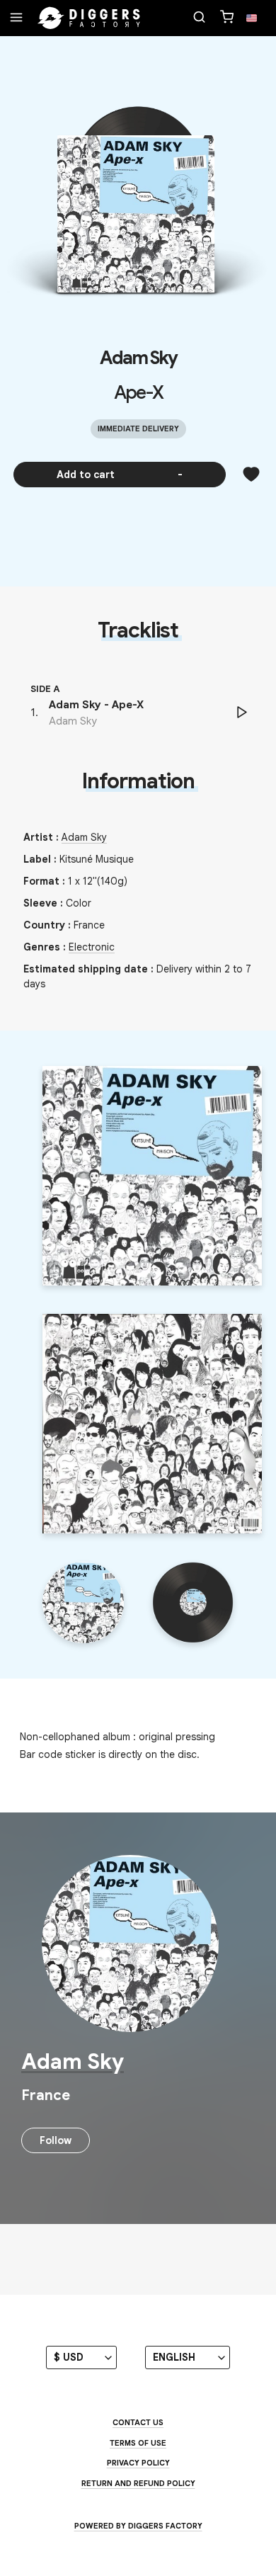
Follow (56, 2140)
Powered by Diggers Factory (138, 2526)
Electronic (92, 947)
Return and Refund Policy (138, 2483)
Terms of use (138, 2443)
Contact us (138, 2422)
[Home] (89, 18)
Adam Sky (138, 358)
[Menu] (16, 18)
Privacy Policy (138, 2463)
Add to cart (120, 475)
